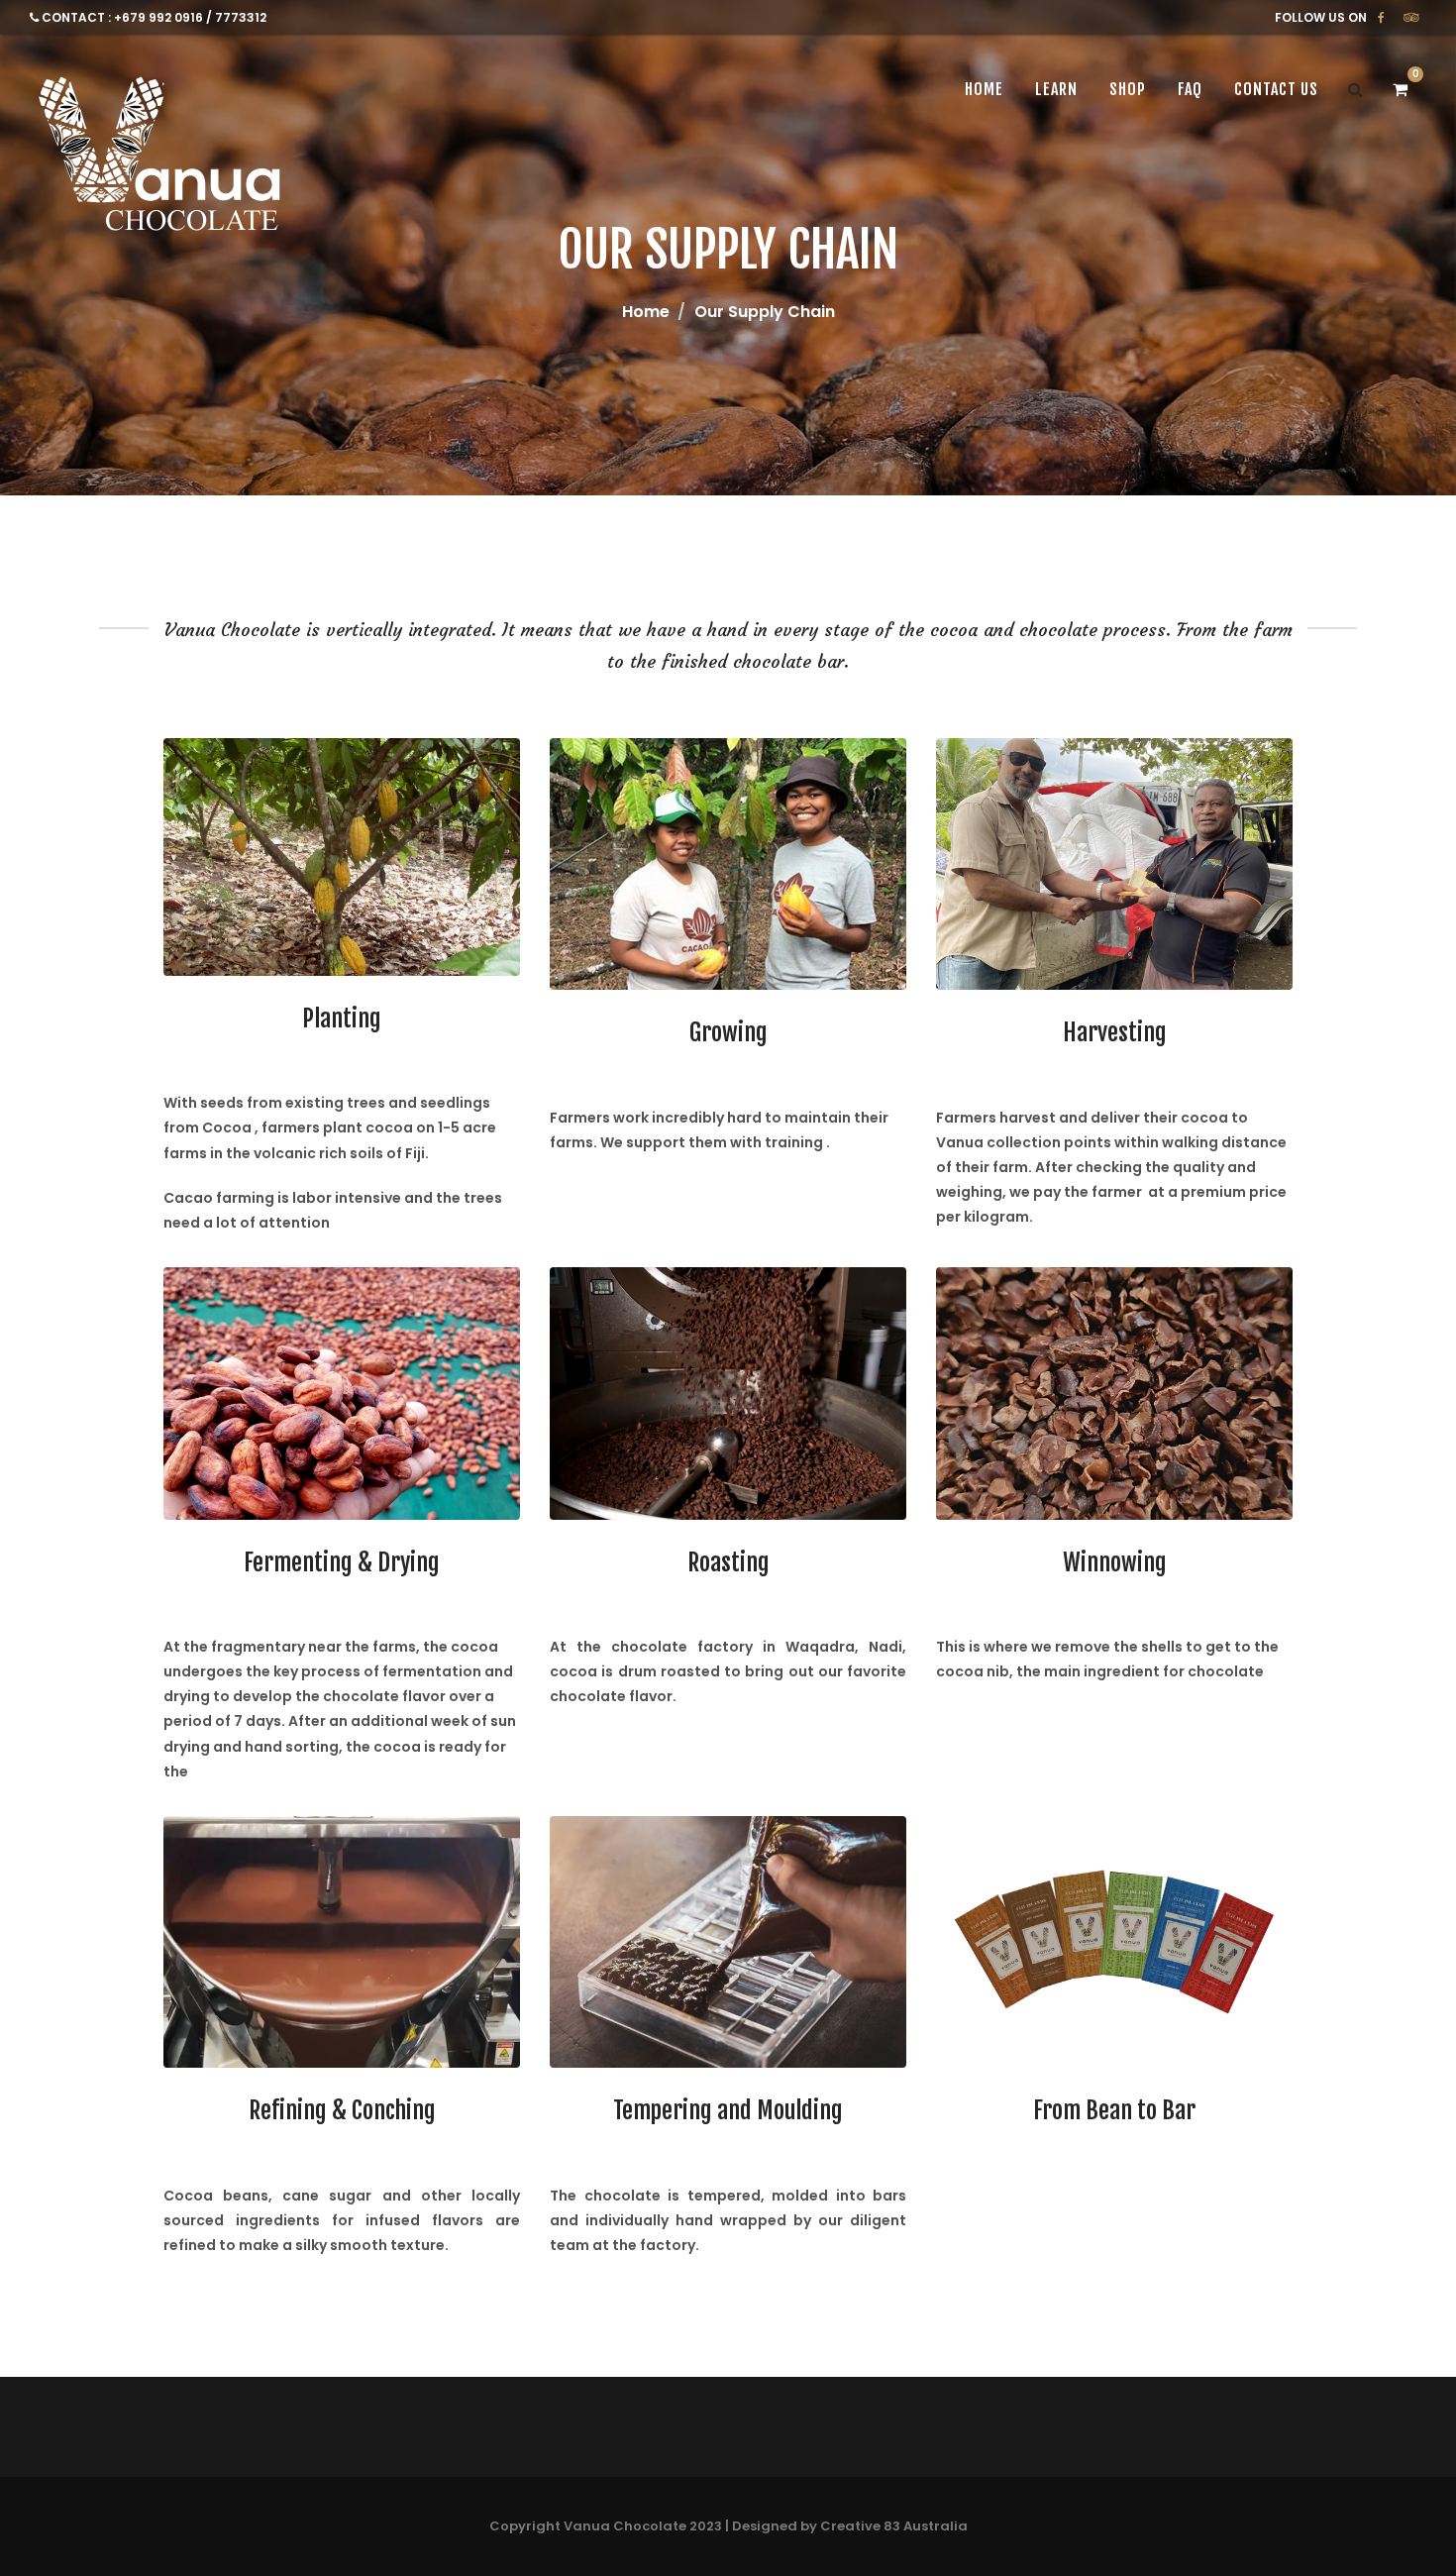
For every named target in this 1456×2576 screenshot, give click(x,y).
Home (646, 312)
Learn (1056, 89)
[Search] (1355, 89)
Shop (1128, 89)
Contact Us (1276, 89)
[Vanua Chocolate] (164, 159)
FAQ (1190, 89)
